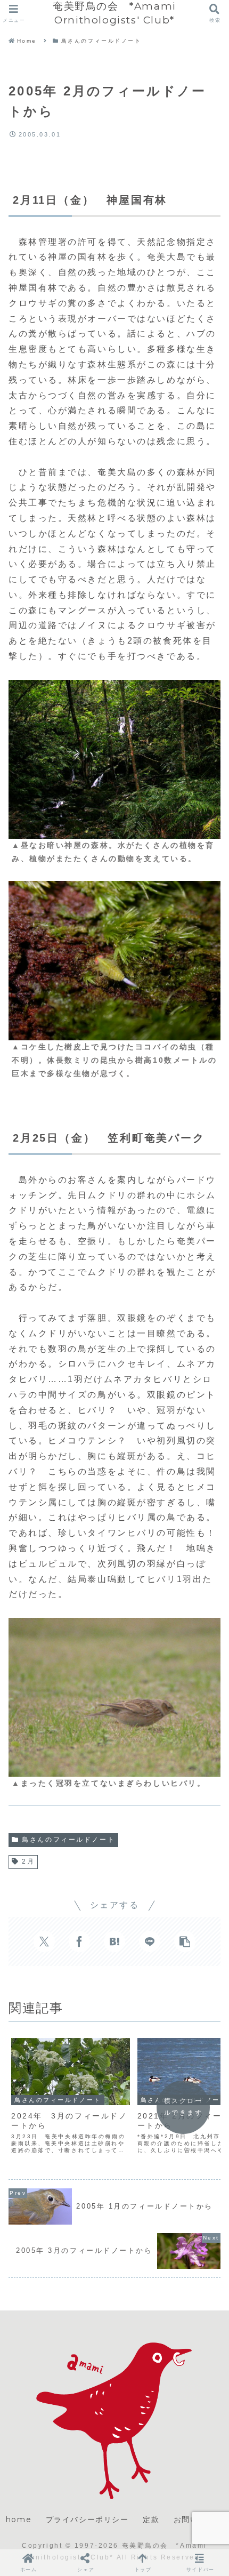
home (19, 2519)
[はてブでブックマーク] (114, 1941)
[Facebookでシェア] (79, 1941)
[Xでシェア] (44, 1941)
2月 (28, 1861)
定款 (151, 2519)
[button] (185, 1941)
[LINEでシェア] (150, 1941)
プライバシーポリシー (87, 2519)
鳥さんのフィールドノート (68, 1840)
